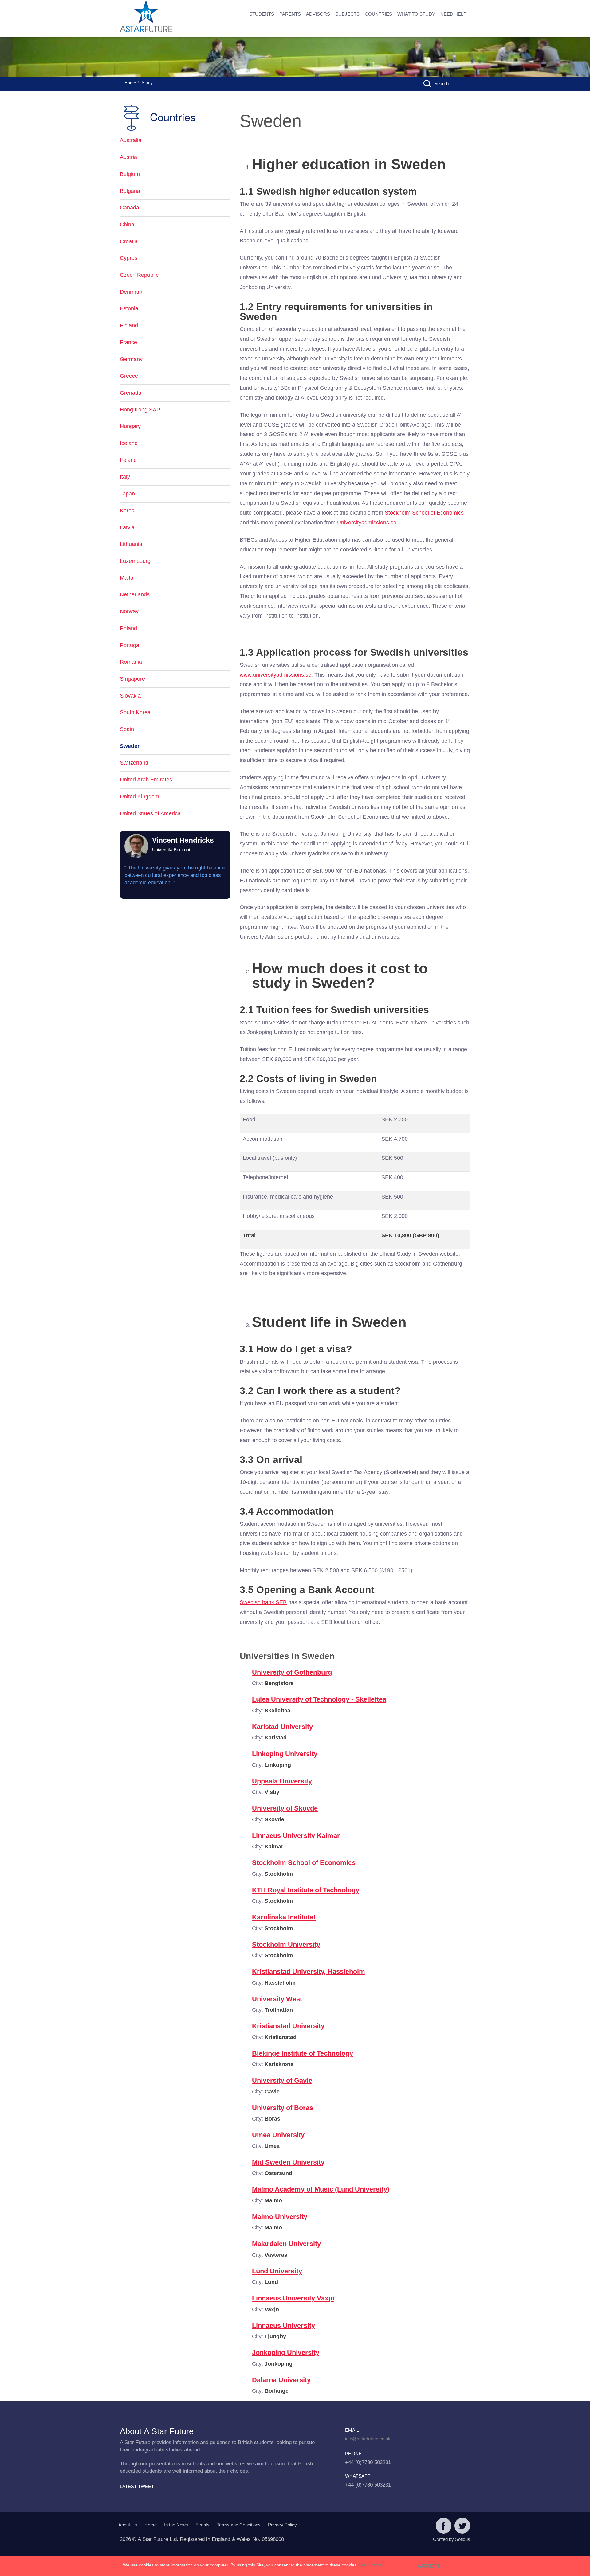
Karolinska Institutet (284, 1917)
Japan (127, 494)
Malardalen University (286, 2244)
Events (203, 2525)
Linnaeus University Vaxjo (293, 2298)
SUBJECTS (347, 14)
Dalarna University (281, 2380)
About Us (128, 2525)
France (128, 342)
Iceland (129, 443)
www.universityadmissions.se (275, 675)
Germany (131, 359)
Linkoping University (285, 1754)
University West (277, 1999)
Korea (127, 511)
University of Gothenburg (292, 1672)
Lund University (277, 2271)
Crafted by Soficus (452, 2539)
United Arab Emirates (146, 780)
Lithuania (131, 544)
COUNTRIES (378, 14)
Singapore (132, 679)
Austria (128, 157)
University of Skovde (285, 1808)
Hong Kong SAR (140, 410)
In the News (176, 2525)
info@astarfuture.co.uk (368, 2439)
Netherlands (135, 594)
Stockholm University (286, 1944)
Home (130, 83)
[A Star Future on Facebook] (444, 2526)
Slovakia (130, 696)
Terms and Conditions (239, 2525)
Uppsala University (282, 1781)
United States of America (150, 813)
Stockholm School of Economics (424, 513)
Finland (129, 325)
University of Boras (283, 2108)
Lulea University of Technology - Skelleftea (319, 1699)
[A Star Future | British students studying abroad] (166, 17)
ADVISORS (318, 14)
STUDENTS (262, 14)
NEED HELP (453, 14)
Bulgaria (130, 191)
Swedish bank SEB (263, 1602)
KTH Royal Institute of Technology (306, 1890)
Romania (131, 662)
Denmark (131, 292)
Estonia (129, 308)
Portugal (130, 645)
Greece (129, 376)
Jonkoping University (286, 2353)
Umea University (278, 2135)
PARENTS (290, 14)
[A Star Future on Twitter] (462, 2526)
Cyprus (129, 258)
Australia (131, 140)
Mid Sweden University (288, 2162)
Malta (127, 578)
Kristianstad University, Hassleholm (309, 1972)
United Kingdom (140, 797)
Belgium (130, 174)
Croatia (129, 241)
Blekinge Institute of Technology (303, 2053)
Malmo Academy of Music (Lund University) (321, 2189)
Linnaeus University (283, 2326)
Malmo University (280, 2217)
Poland (128, 628)
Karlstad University (282, 1727)
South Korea (135, 712)
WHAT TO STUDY (416, 14)
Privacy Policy (282, 2525)
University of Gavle (282, 2080)
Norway (129, 611)
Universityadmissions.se (367, 523)
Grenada (131, 393)
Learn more (370, 2565)
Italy (125, 477)
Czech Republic (139, 275)
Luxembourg (135, 561)
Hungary (130, 426)
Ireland (128, 460)
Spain (127, 729)
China (127, 225)
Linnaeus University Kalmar (296, 1836)
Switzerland (134, 763)
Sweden (130, 746)
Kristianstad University (288, 2026)
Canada (130, 208)
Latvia (127, 527)
